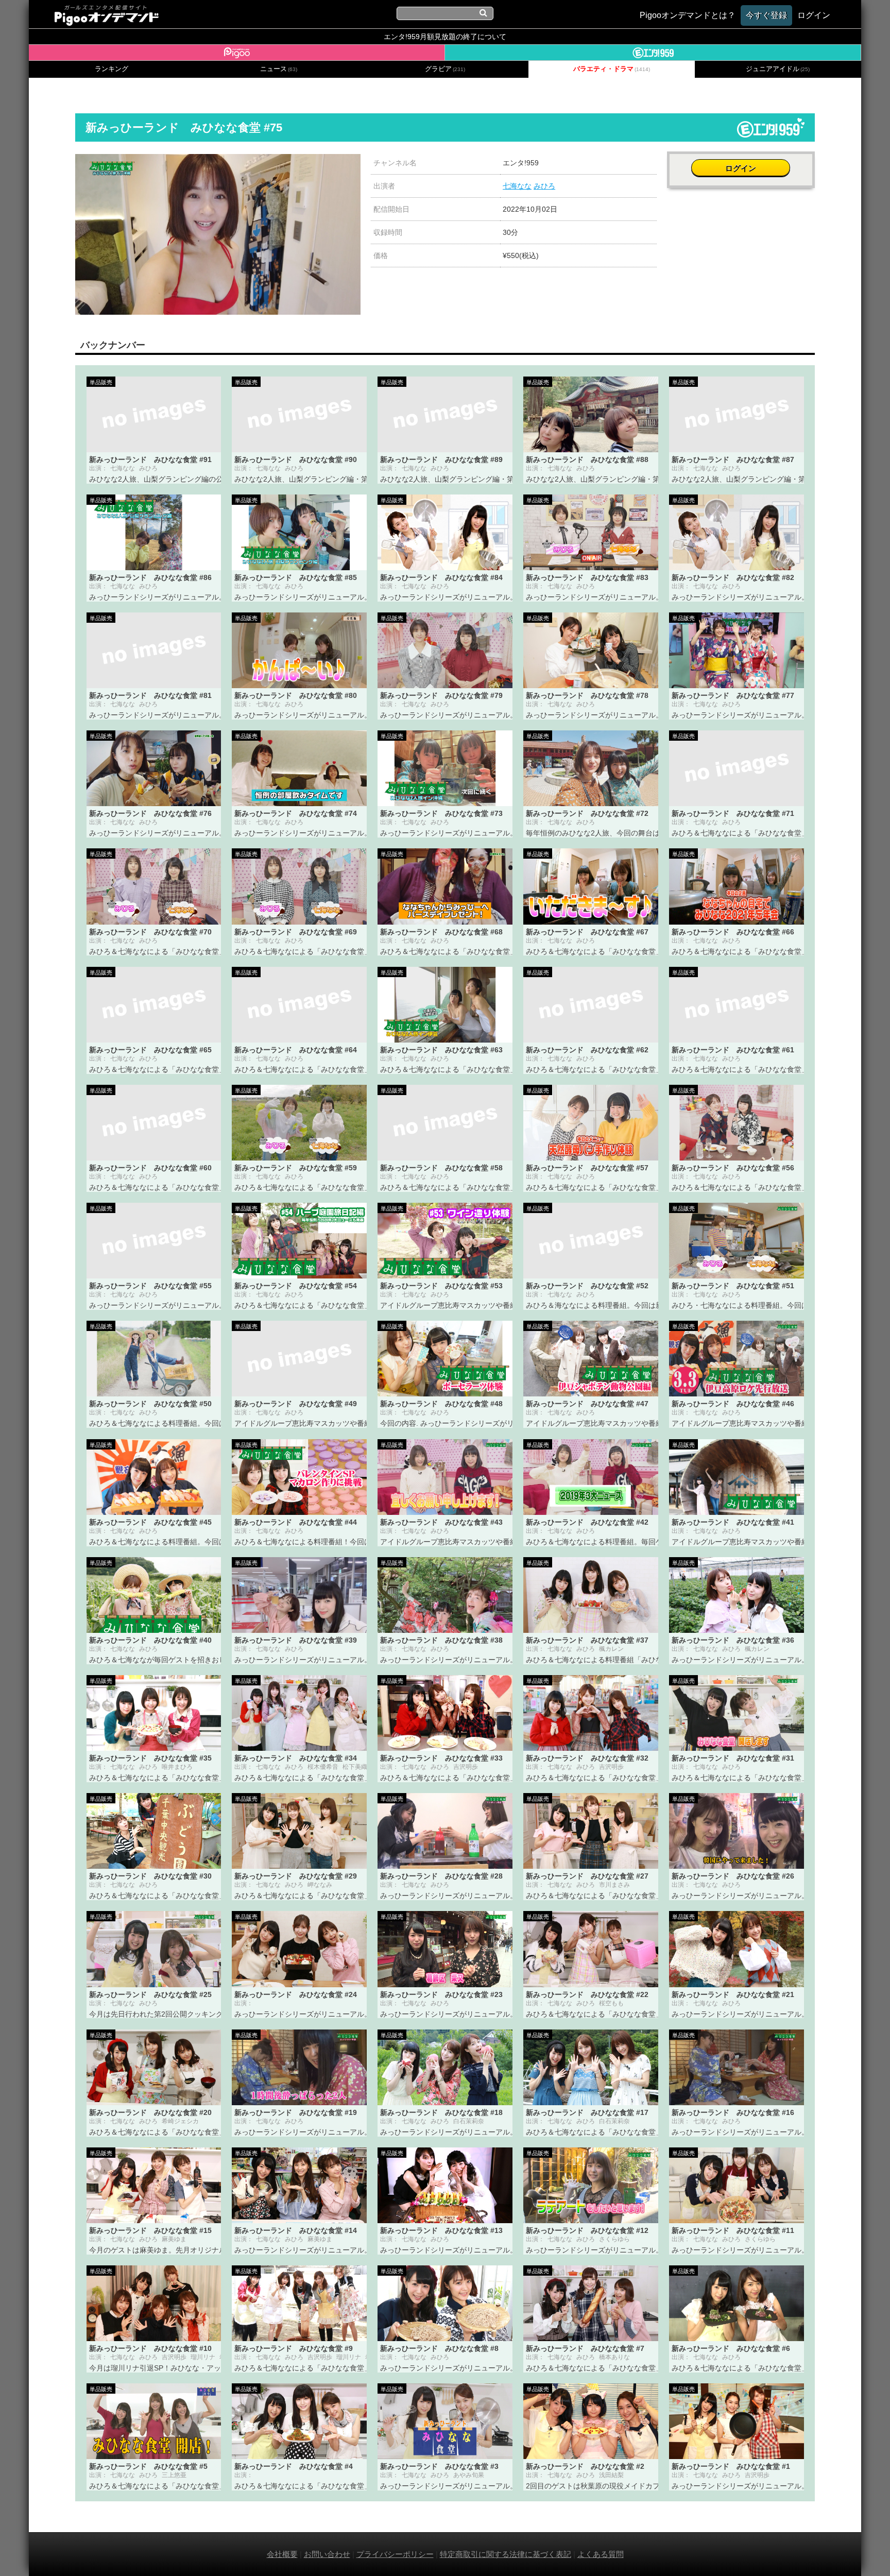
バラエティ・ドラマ (612, 69)
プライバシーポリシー (395, 2554)
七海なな (517, 186)
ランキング (112, 69)
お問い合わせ (327, 2554)
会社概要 (282, 2554)
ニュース (279, 69)
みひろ (544, 186)
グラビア (445, 69)
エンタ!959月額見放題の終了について (445, 37)
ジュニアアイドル (778, 69)
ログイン (741, 168)
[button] (351, 163)
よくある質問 (601, 2554)
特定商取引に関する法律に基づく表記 (506, 2554)
